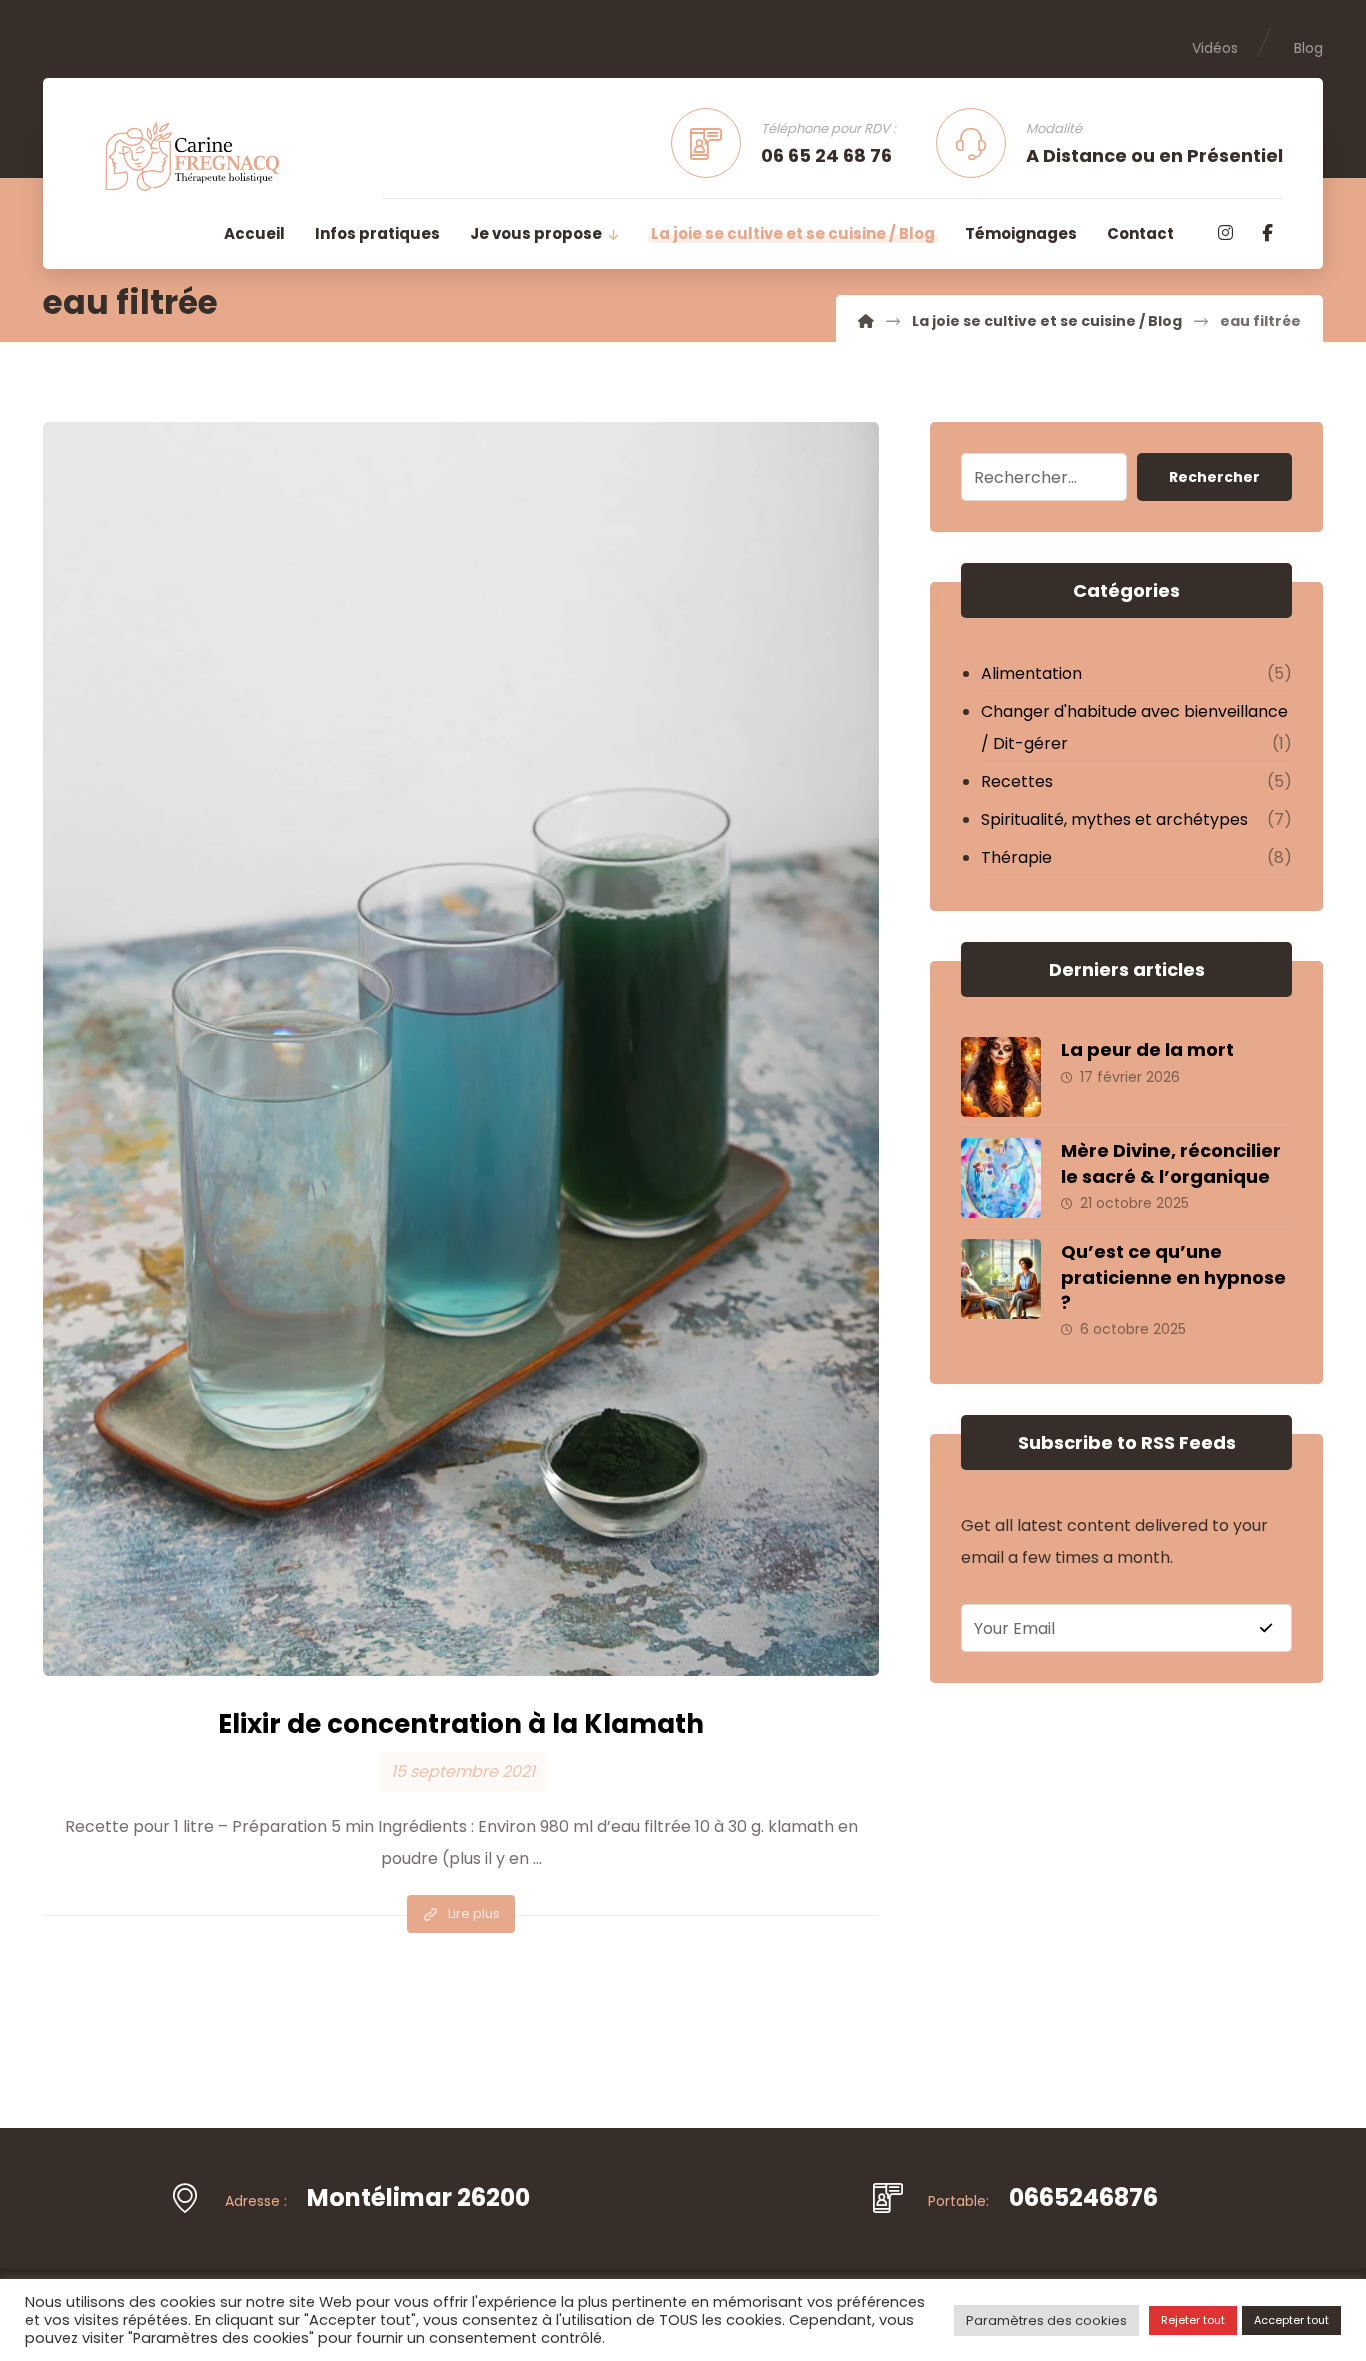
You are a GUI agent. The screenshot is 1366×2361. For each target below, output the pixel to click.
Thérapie (1016, 857)
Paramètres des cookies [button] (1046, 2320)
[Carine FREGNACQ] (866, 321)
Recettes (1017, 781)
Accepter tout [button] (1291, 2320)
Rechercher (1214, 477)
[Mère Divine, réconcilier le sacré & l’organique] (1001, 1178)
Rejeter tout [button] (1193, 2320)
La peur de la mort (1147, 1049)
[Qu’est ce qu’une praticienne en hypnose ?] (1001, 1279)
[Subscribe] (1266, 1628)
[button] (1225, 233)
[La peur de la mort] (1001, 1077)
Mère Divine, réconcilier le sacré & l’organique (1171, 1163)
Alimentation (1031, 673)
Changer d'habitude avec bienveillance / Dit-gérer (1134, 727)
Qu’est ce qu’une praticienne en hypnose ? (1173, 1276)
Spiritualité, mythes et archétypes (1114, 819)
